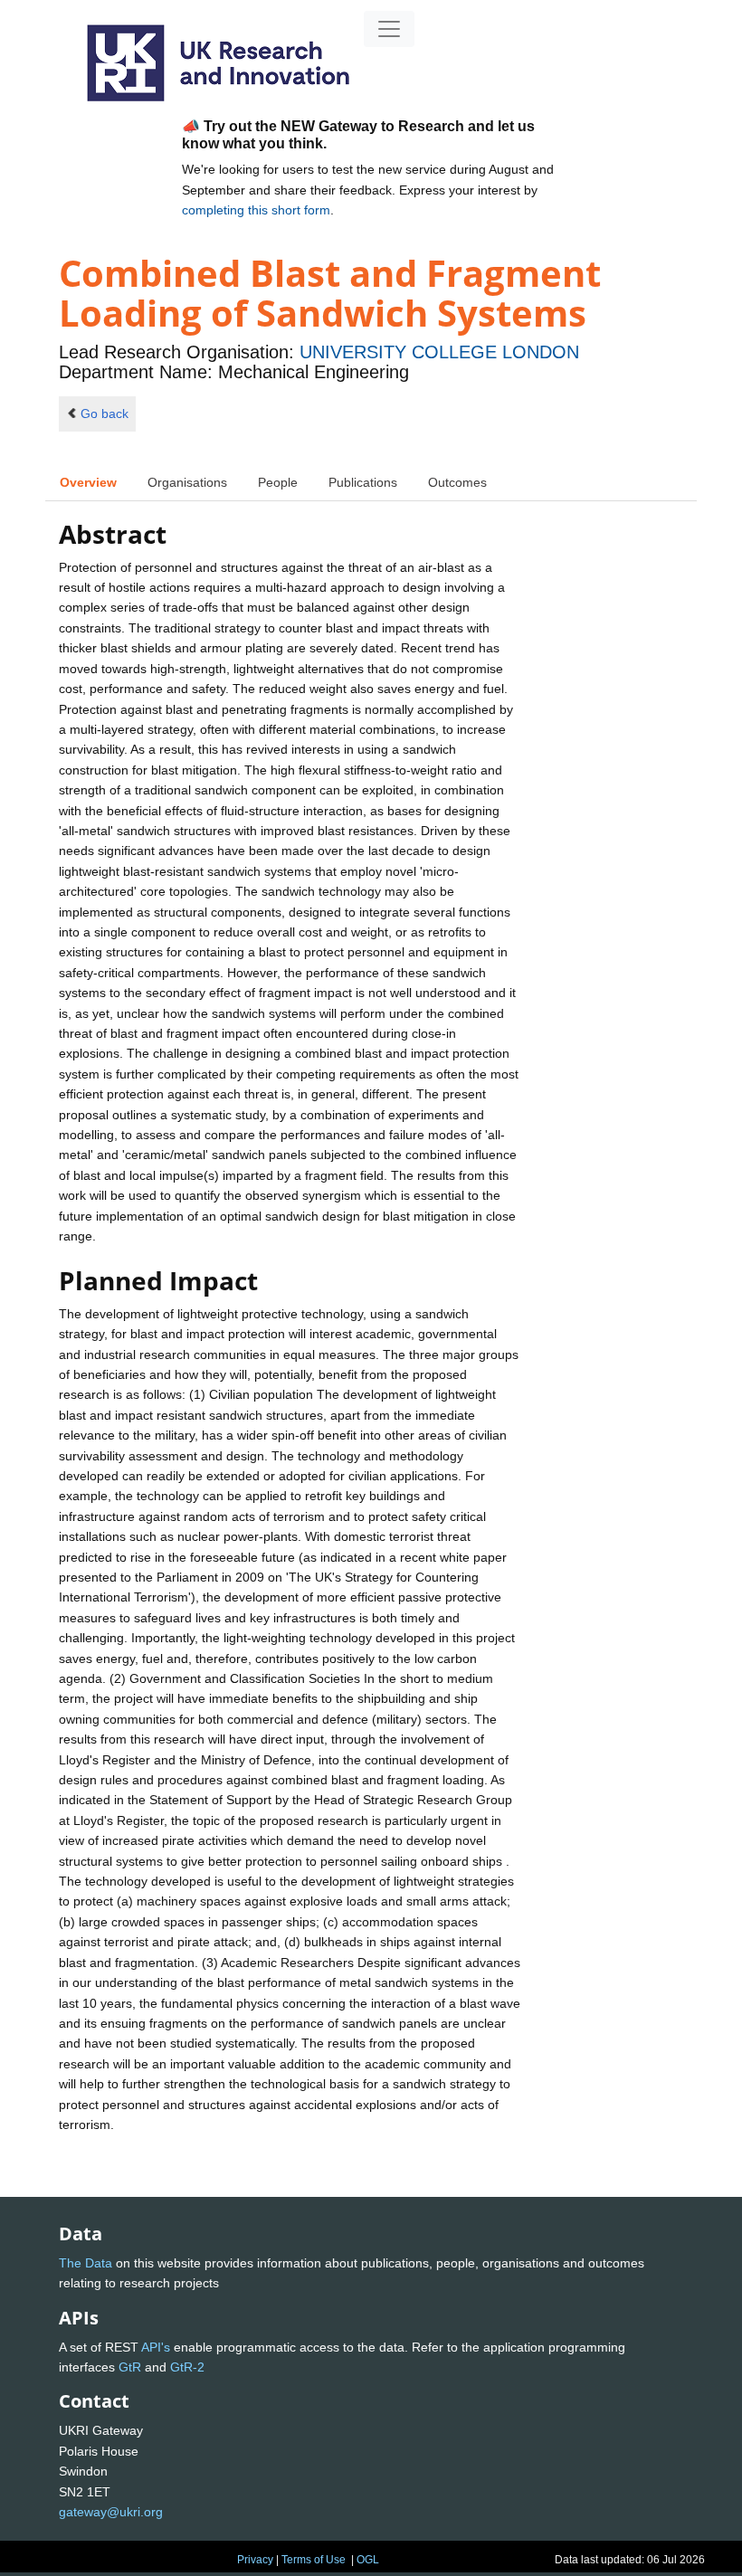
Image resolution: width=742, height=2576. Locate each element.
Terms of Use (314, 2560)
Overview (88, 482)
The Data (86, 2263)
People (278, 482)
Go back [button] (105, 413)
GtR (130, 2367)
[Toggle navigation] (389, 29)
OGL (368, 2560)
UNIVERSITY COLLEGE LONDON (439, 352)
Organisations (187, 482)
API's (156, 2347)
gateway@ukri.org (111, 2512)
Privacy (255, 2560)
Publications (363, 482)
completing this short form (256, 210)
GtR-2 (187, 2367)
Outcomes (457, 482)
